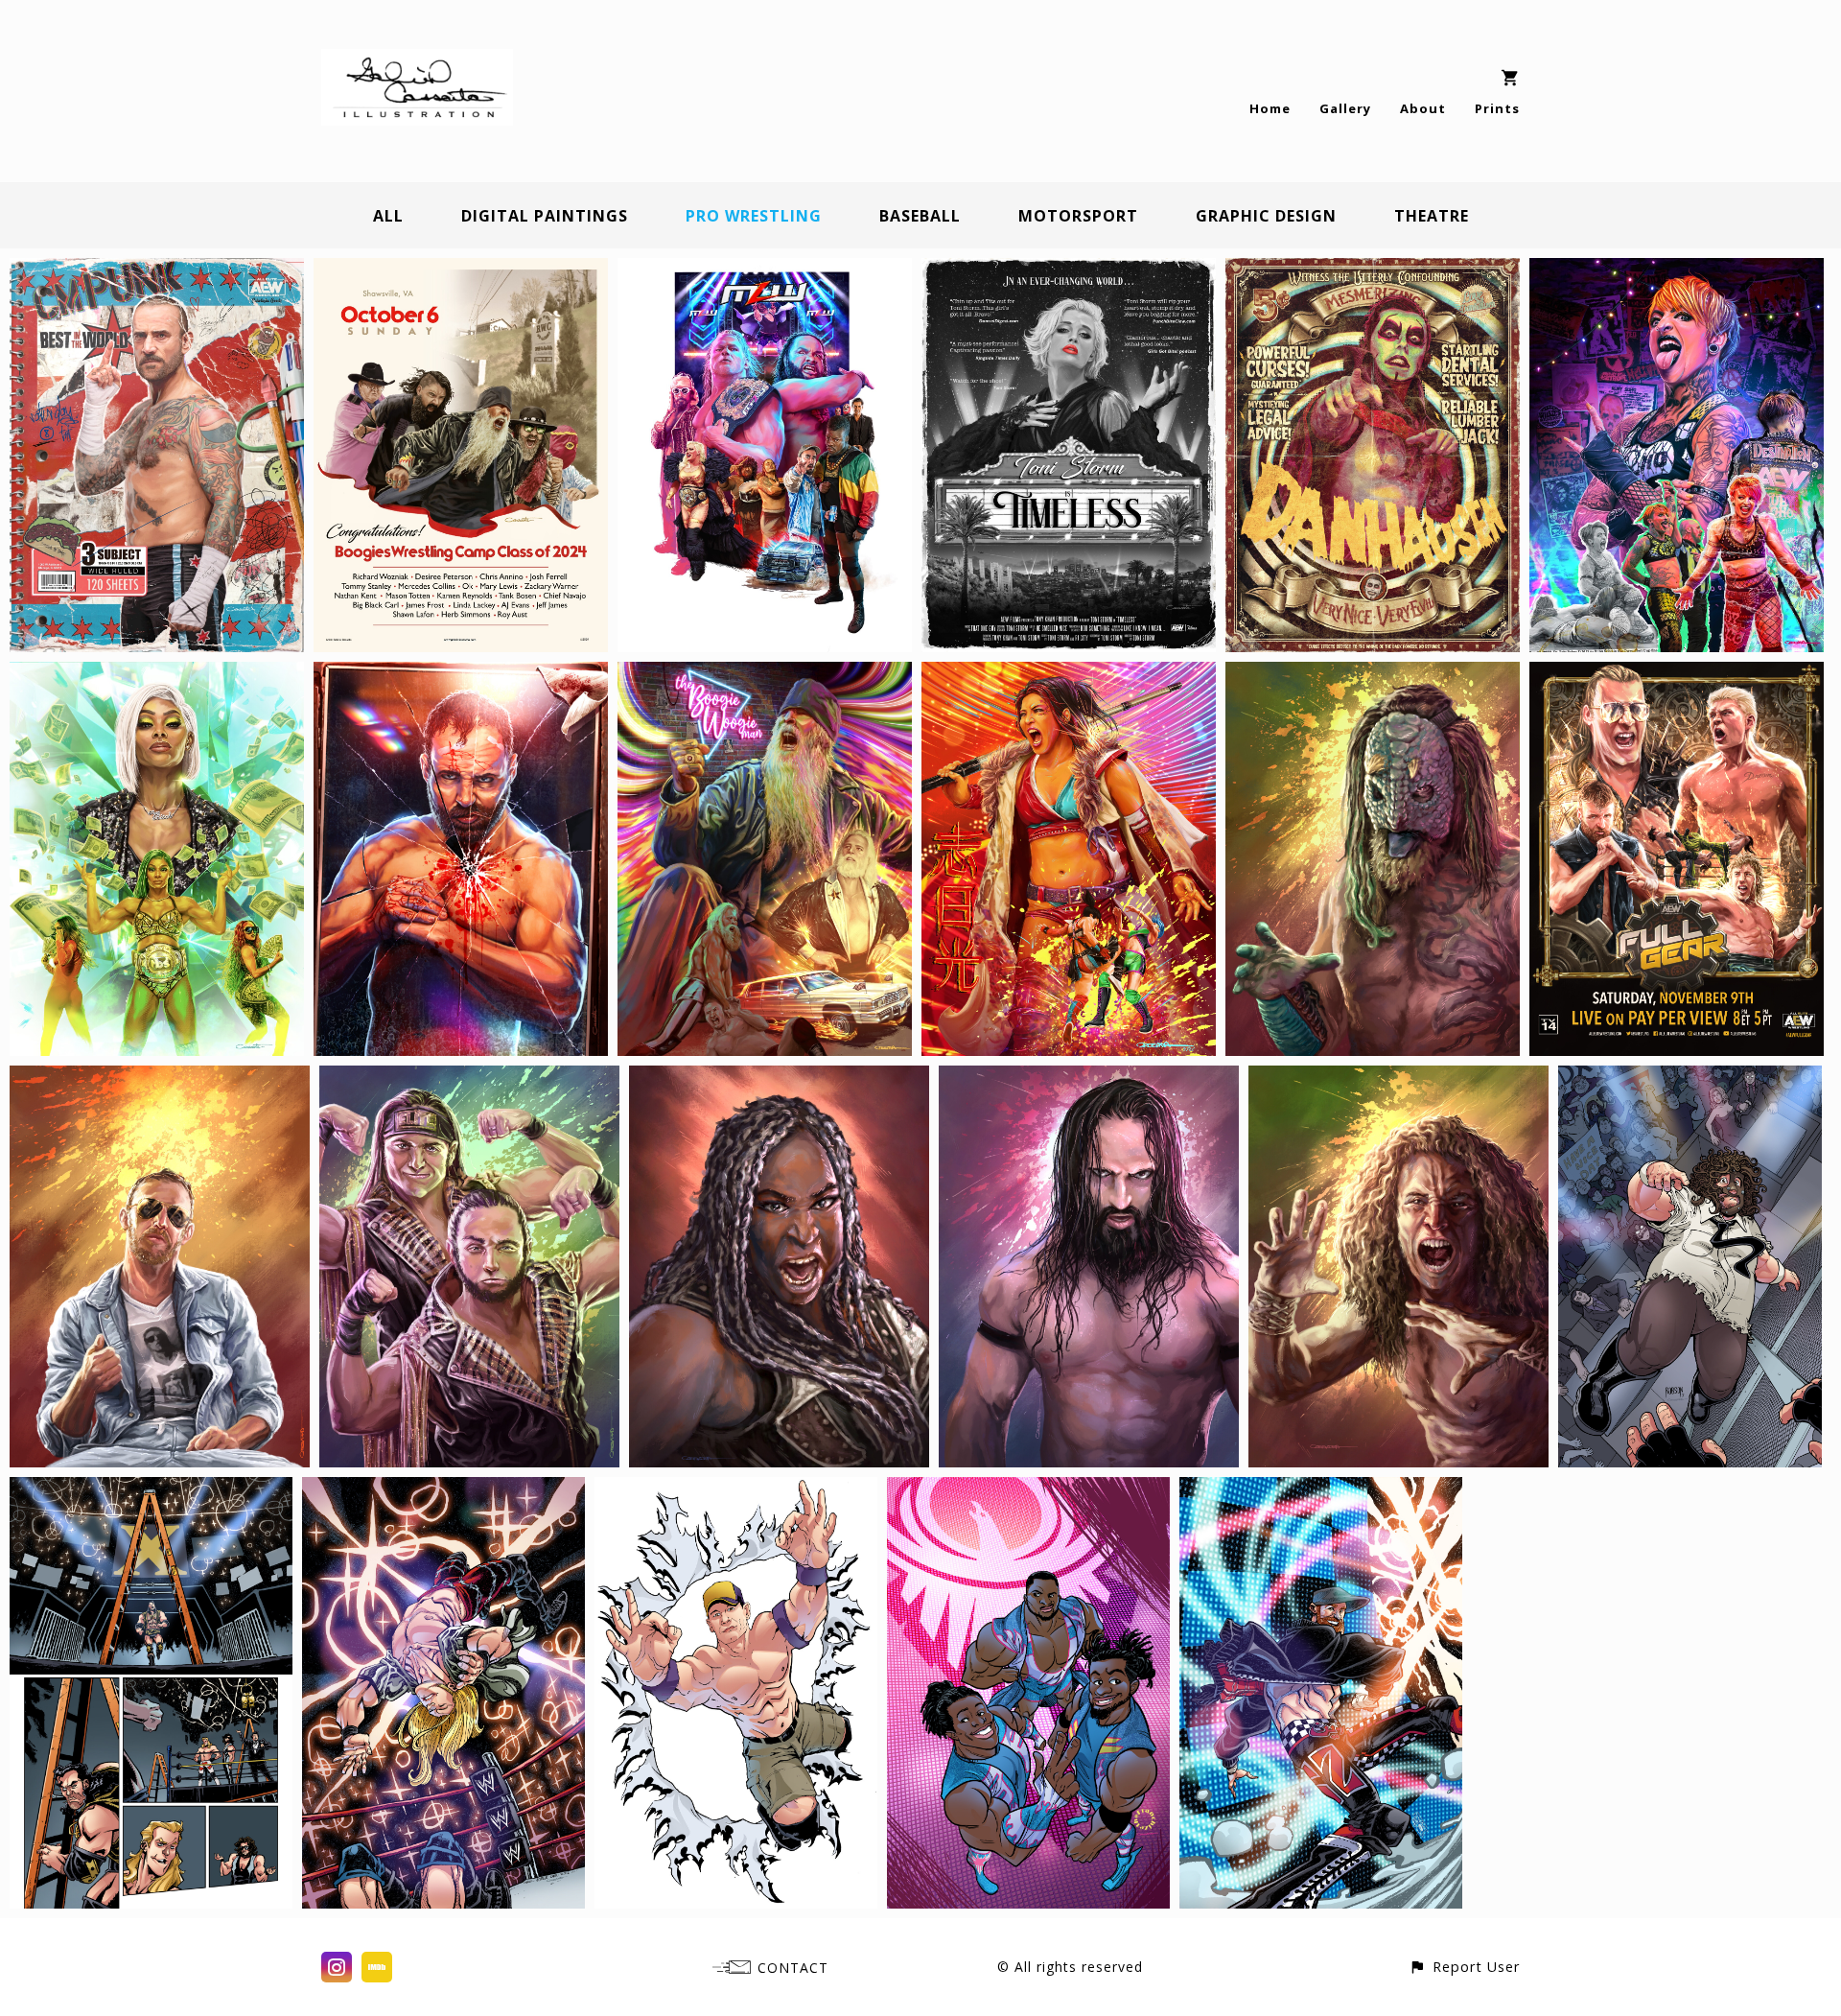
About (1423, 108)
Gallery (1345, 108)
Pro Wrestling (754, 216)
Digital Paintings (545, 216)
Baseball (920, 216)
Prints (1497, 108)
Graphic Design (1266, 216)
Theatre (1432, 216)
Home (1270, 108)
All (388, 216)
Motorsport (1078, 216)
